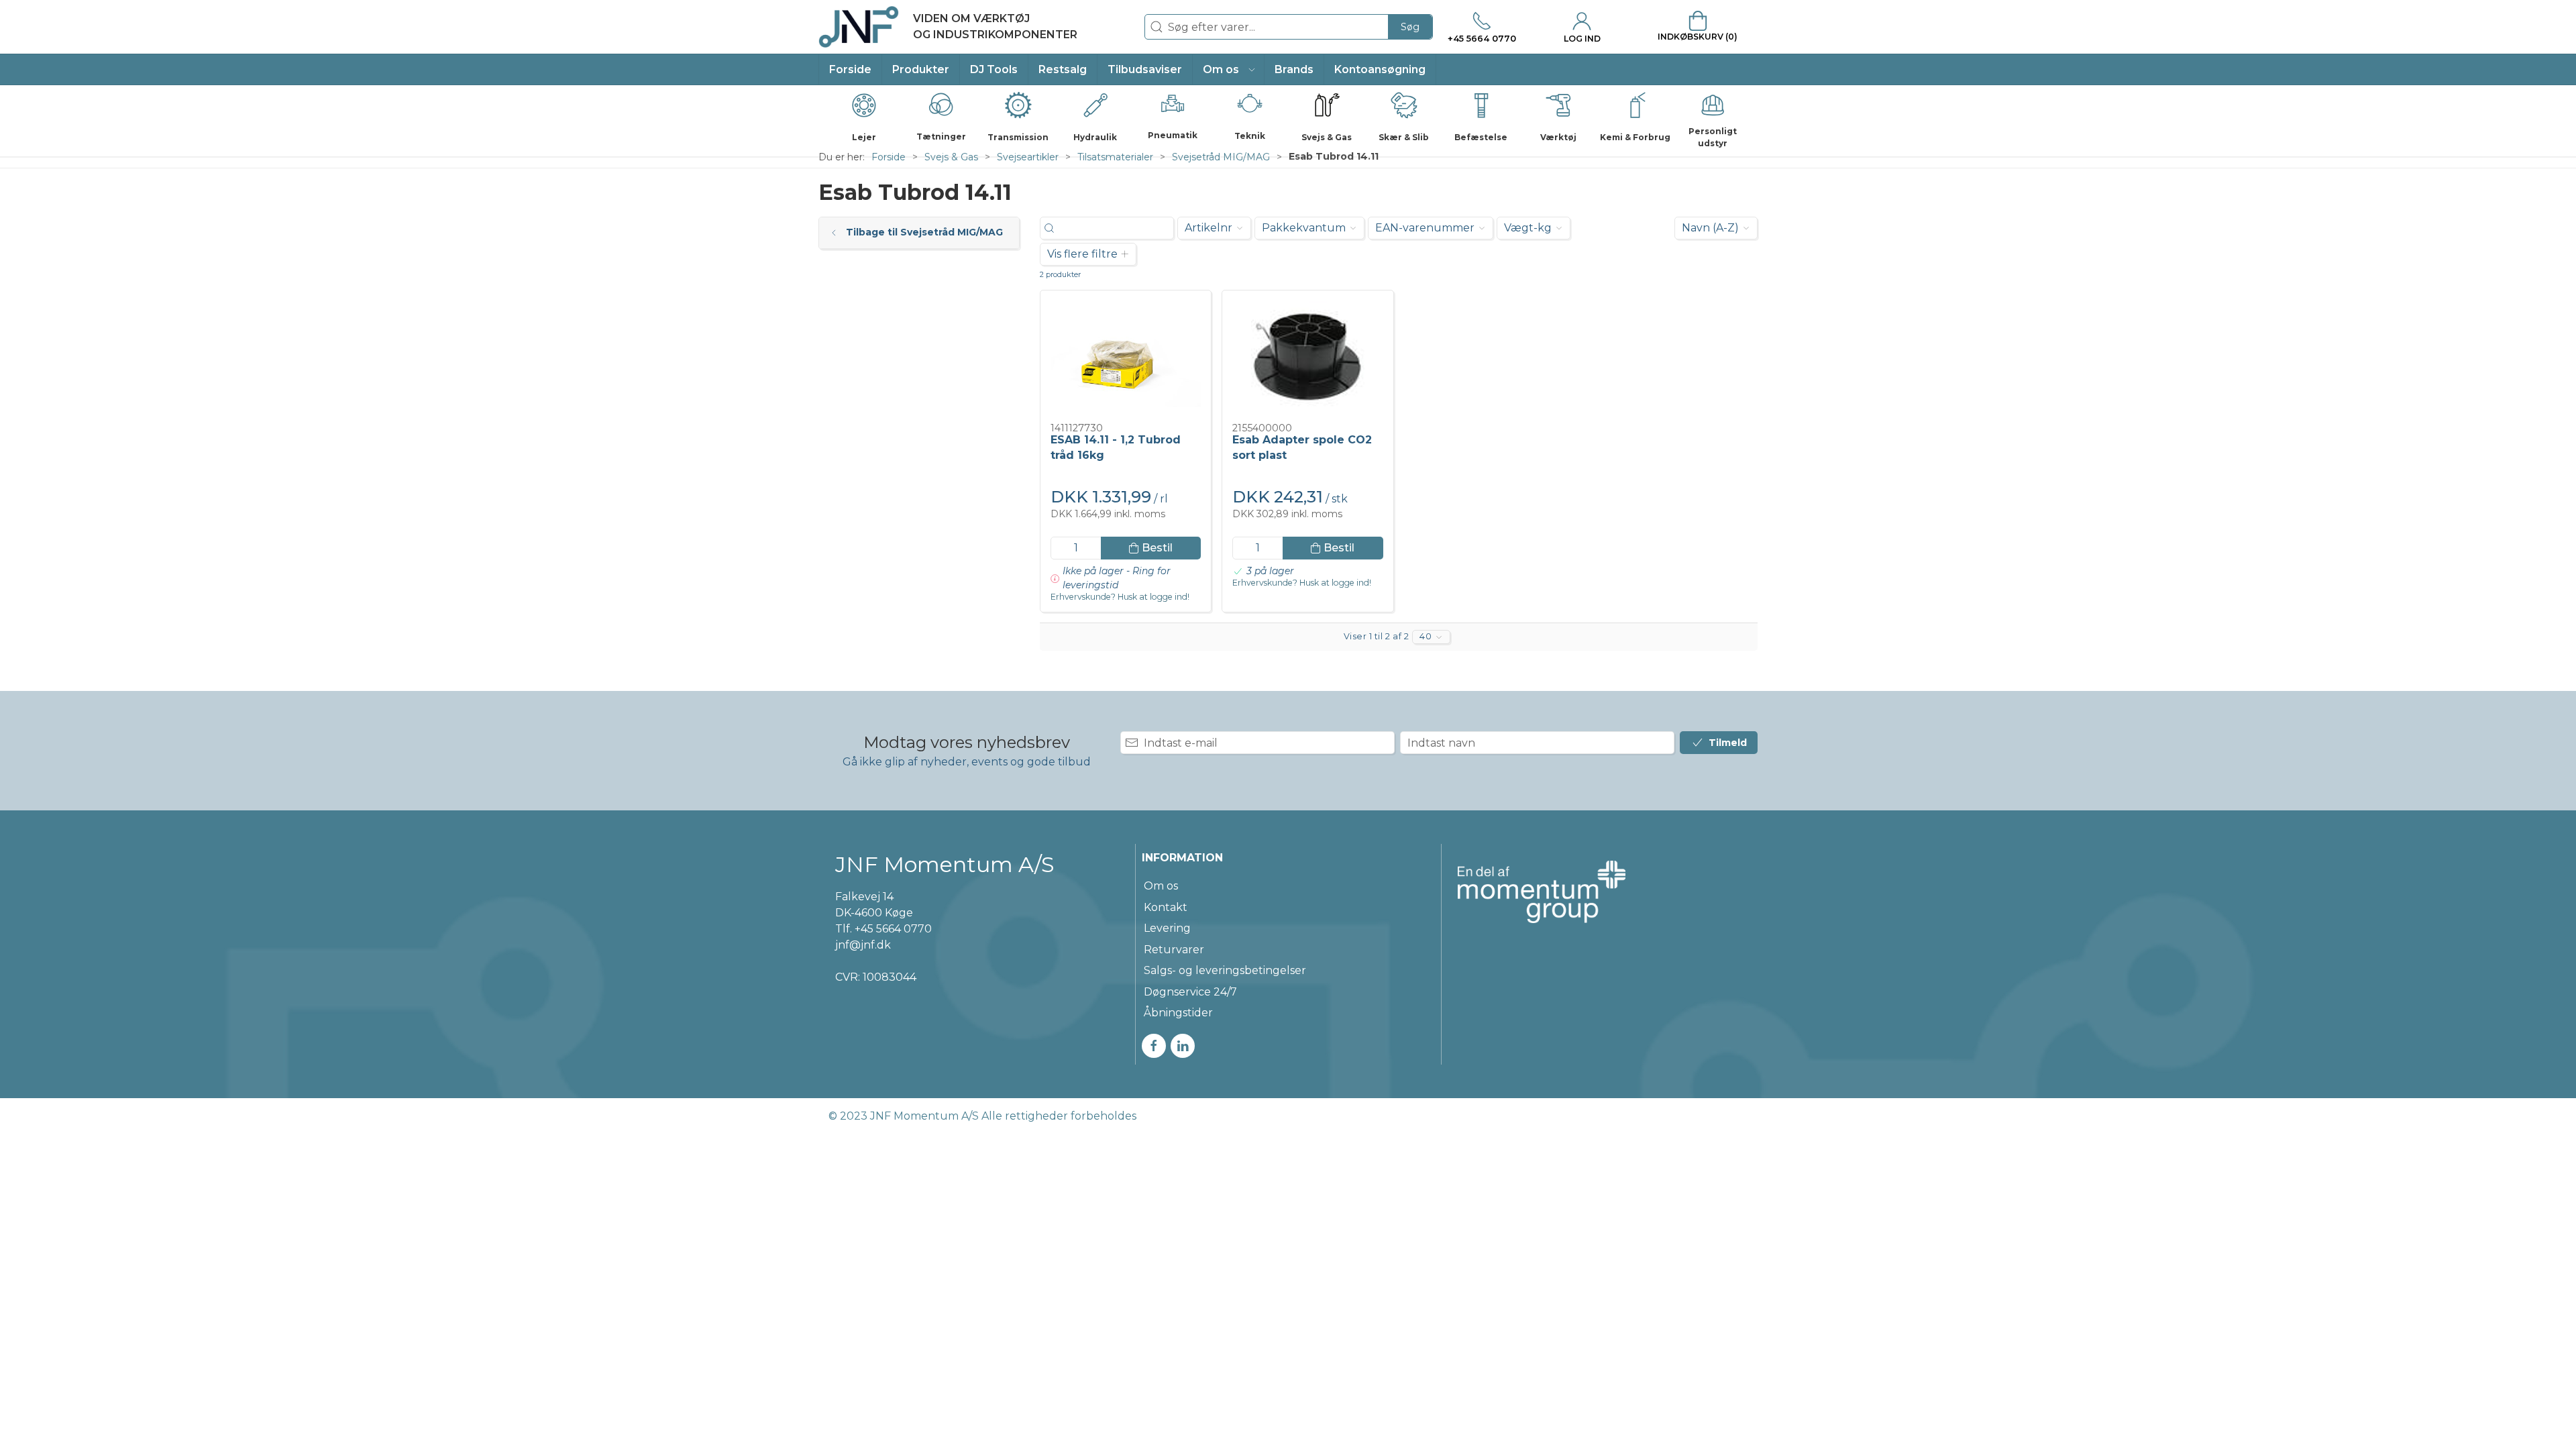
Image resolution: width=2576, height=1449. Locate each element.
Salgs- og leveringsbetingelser (1225, 970)
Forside (889, 157)
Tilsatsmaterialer (1115, 157)
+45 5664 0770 (893, 929)
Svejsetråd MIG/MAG (1221, 157)
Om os (1161, 886)
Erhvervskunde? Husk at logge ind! (1120, 597)
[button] (1229, 69)
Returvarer (1174, 950)
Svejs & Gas (951, 157)
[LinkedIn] (1183, 1046)
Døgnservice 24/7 (1190, 992)
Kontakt (1166, 907)
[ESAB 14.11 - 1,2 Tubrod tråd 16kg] (1126, 357)
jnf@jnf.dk (863, 945)
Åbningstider (1178, 1013)
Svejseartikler (1028, 157)
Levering (1167, 928)
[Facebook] (1154, 1046)
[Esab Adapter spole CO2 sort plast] (1307, 357)
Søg (1410, 27)
